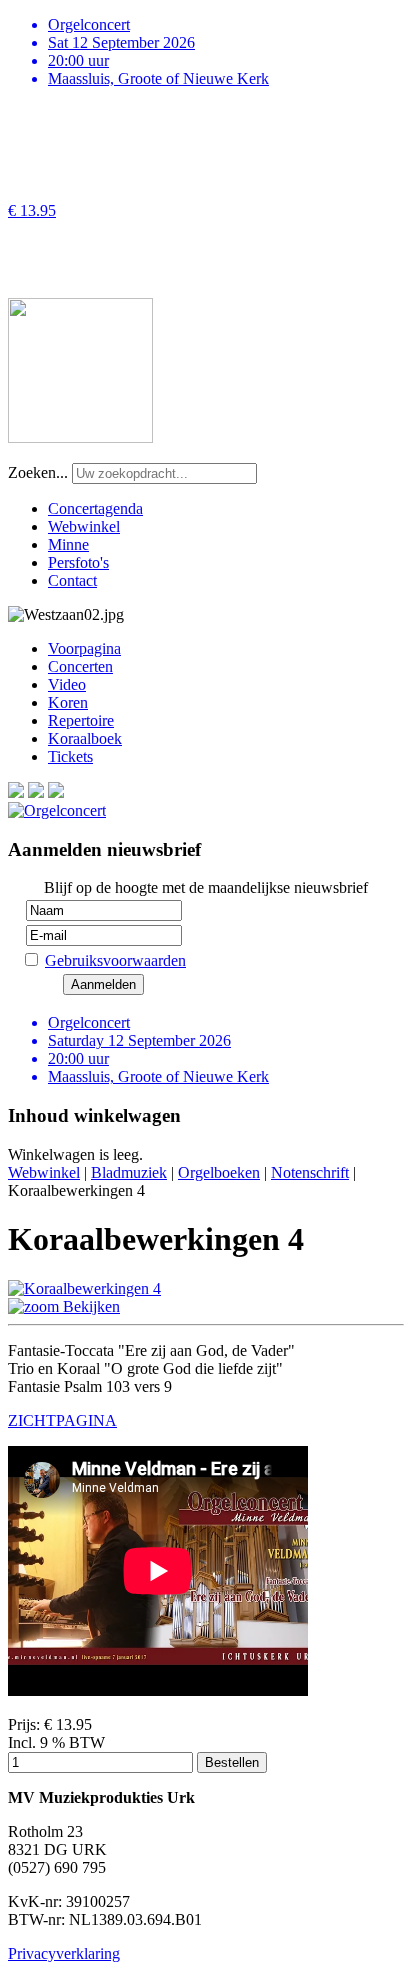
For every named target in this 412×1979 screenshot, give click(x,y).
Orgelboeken (219, 1172)
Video (67, 684)
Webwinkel (84, 526)
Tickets (70, 756)
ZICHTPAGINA (62, 1420)
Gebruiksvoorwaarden (115, 960)
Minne (68, 544)
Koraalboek (85, 738)
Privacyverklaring (64, 1953)
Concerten (80, 666)
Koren (68, 702)
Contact (72, 580)
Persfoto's (78, 562)
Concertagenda (95, 508)
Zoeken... (38, 472)
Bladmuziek (129, 1172)
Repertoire (81, 720)
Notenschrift (310, 1172)
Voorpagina (84, 648)
